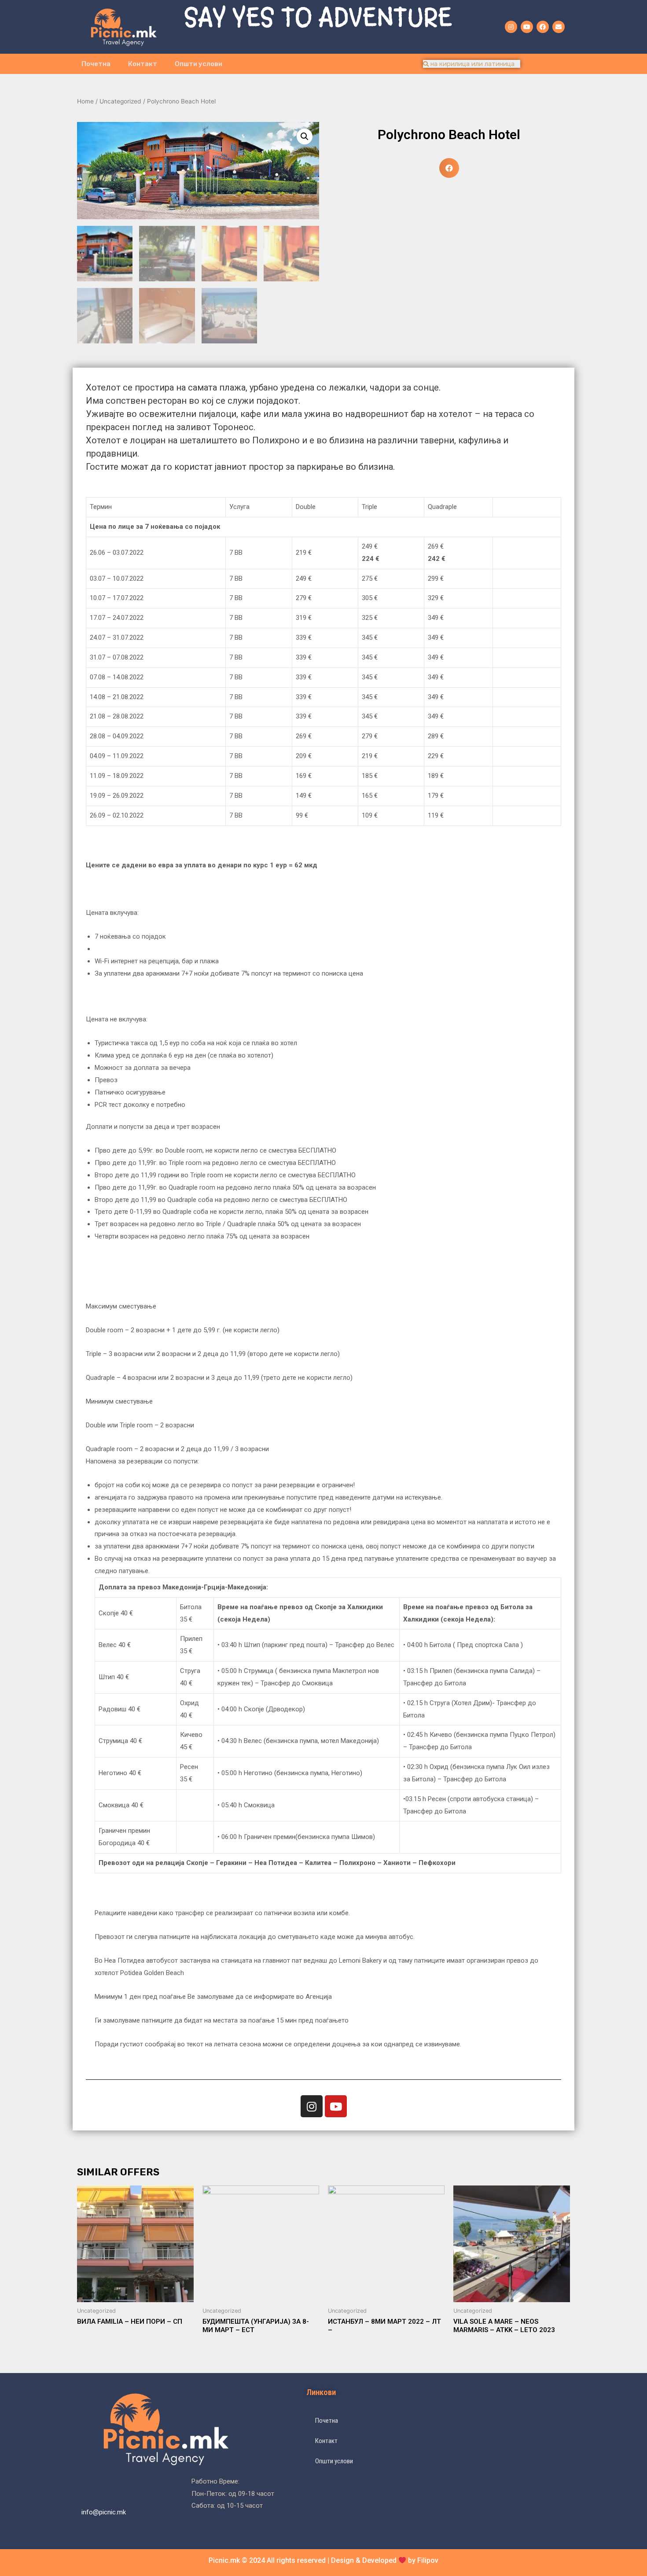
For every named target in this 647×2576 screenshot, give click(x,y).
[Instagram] (511, 27)
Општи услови (199, 64)
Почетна (96, 64)
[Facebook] (543, 27)
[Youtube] (527, 27)
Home (85, 101)
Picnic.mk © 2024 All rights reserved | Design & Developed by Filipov (323, 2560)
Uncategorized (120, 101)
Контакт (143, 64)
